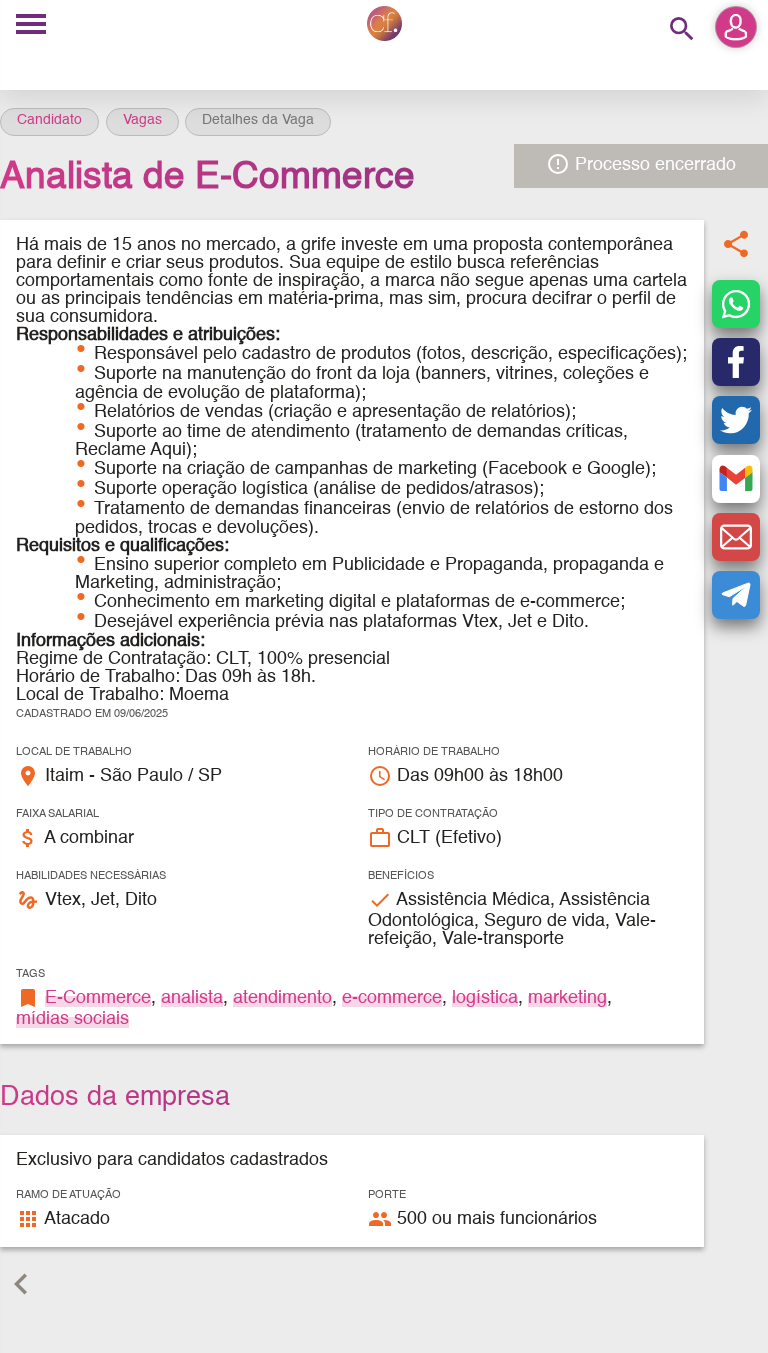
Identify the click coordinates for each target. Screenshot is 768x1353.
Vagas (142, 120)
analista (192, 998)
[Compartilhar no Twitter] (736, 420)
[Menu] (31, 25)
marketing (567, 998)
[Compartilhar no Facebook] (736, 362)
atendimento (282, 998)
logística (485, 998)
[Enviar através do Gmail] (736, 479)
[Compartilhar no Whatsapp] (736, 304)
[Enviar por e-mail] (736, 537)
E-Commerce (98, 998)
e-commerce (392, 998)
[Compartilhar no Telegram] (736, 595)
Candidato (49, 120)
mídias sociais (72, 1019)
